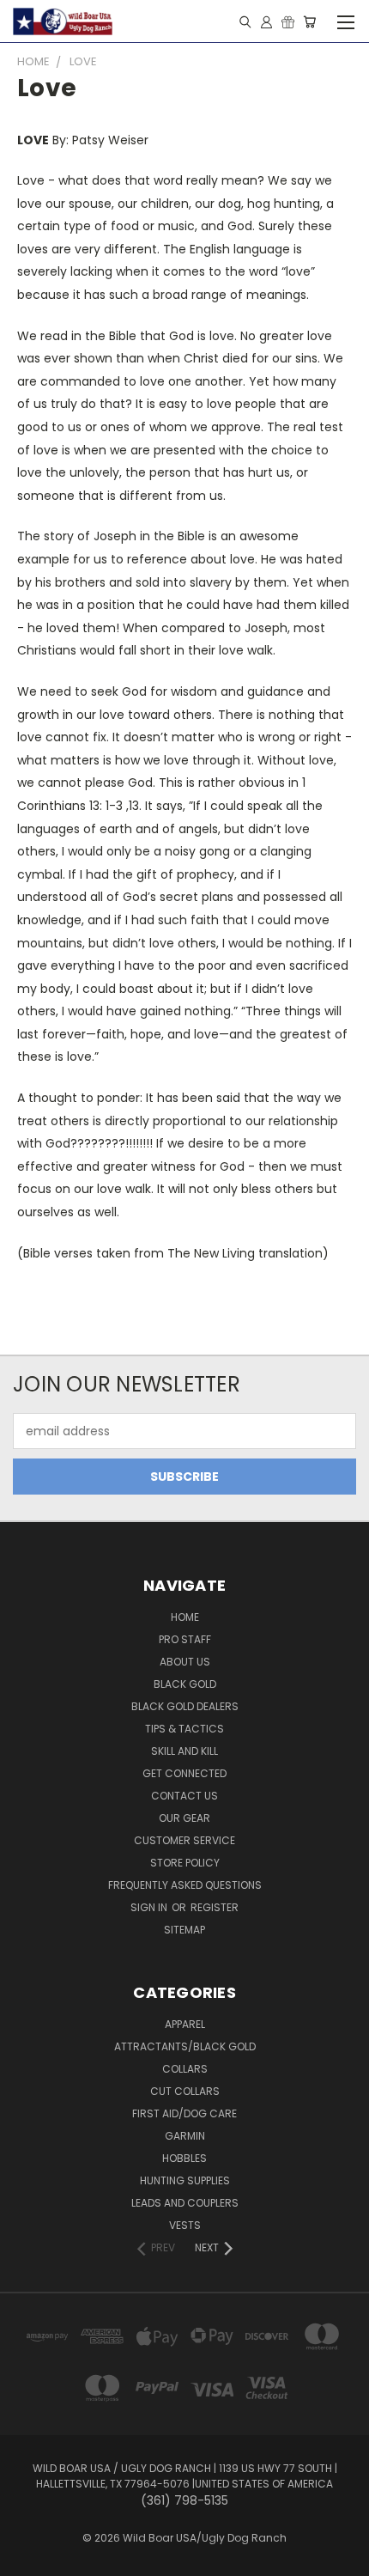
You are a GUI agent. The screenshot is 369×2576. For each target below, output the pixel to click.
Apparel (185, 2024)
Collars (185, 2069)
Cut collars (185, 2091)
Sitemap (184, 1930)
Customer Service (184, 1840)
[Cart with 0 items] (309, 21)
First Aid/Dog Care (184, 2113)
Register (215, 1907)
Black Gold (185, 1684)
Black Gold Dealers (185, 1706)
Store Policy (185, 1863)
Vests (185, 2225)
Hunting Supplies (185, 2180)
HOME (185, 1617)
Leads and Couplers (185, 2203)
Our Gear (184, 1818)
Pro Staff (185, 1639)
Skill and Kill (184, 1751)
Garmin (185, 2136)
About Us (185, 1662)
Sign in (150, 1907)
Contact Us (184, 1796)
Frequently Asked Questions (185, 1885)
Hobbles (184, 2158)
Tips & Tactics (184, 1729)
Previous (27, 2559)
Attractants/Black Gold (185, 2046)
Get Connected (184, 1773)
